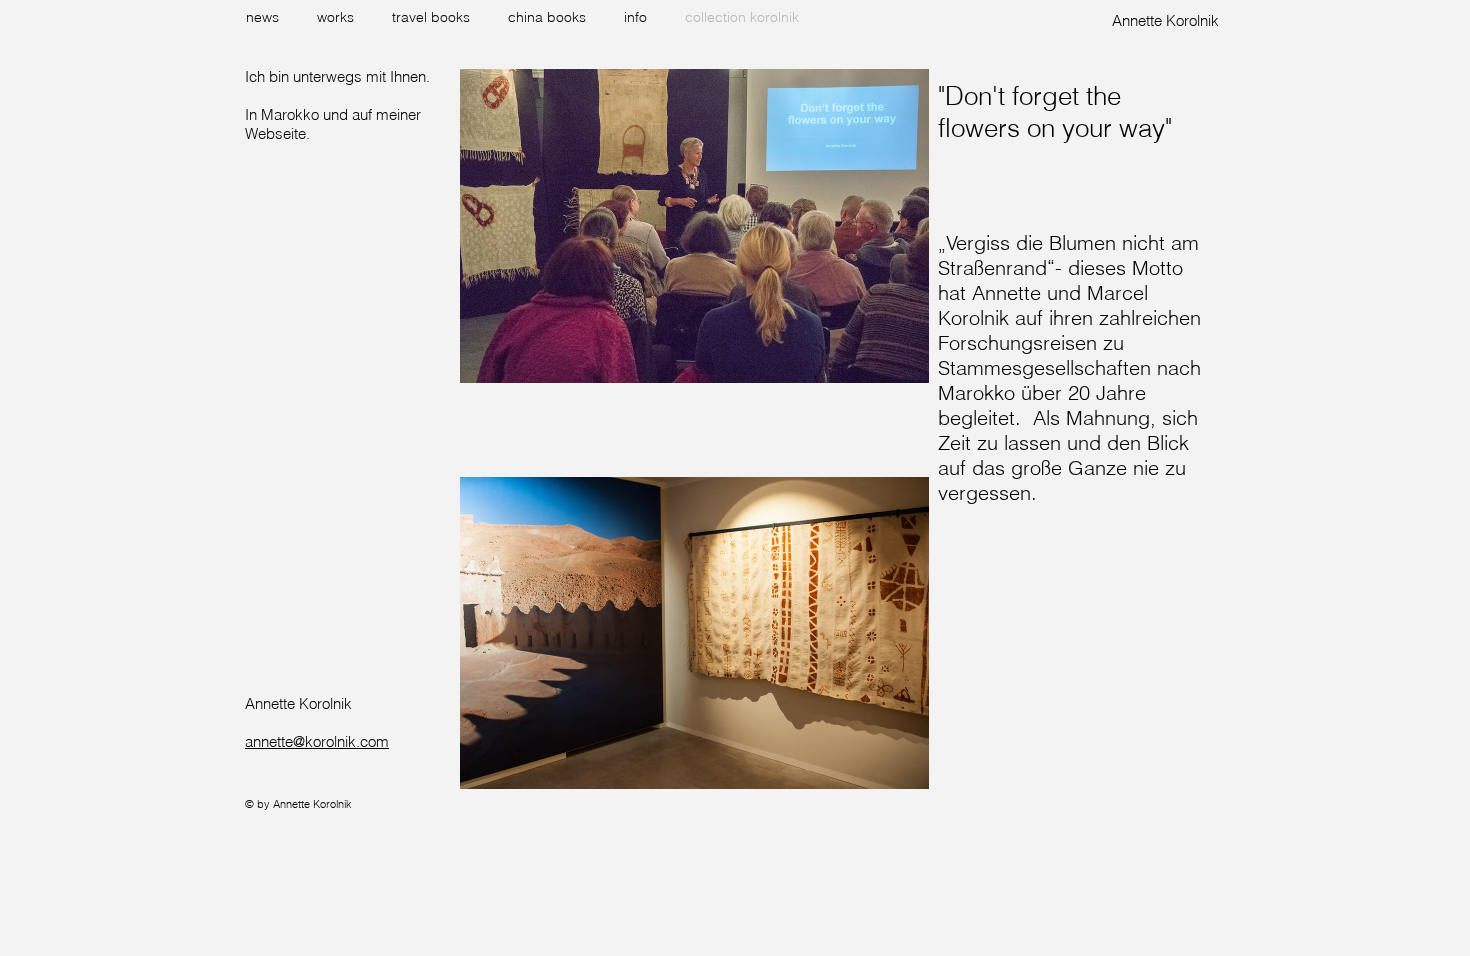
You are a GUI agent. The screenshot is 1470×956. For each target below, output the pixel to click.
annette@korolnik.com (317, 741)
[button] (339, 17)
